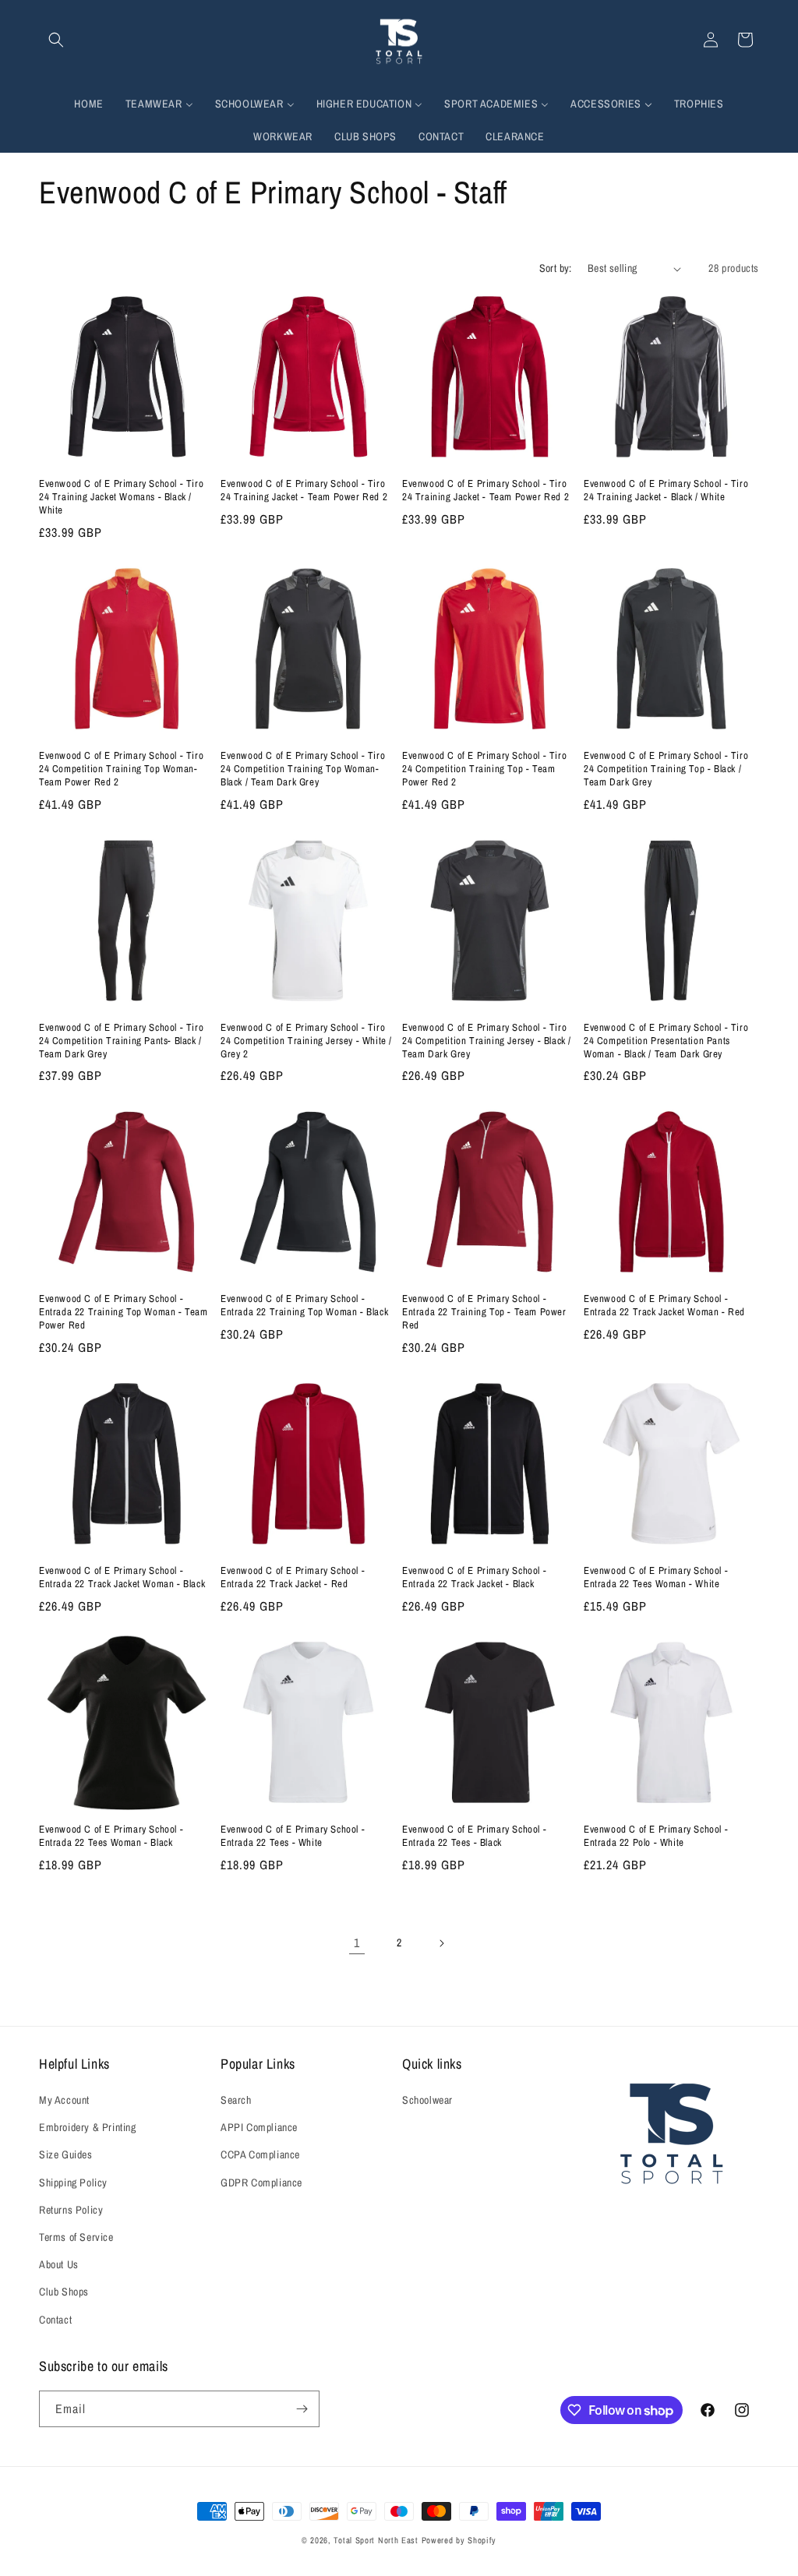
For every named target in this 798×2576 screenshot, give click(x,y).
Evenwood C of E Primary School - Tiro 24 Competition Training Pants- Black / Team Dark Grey (121, 1041)
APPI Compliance (259, 2127)
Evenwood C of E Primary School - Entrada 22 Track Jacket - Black (474, 1577)
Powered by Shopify (459, 2540)
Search (236, 2100)
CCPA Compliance (260, 2154)
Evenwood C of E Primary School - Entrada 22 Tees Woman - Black (111, 1836)
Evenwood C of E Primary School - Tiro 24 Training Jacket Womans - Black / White (121, 497)
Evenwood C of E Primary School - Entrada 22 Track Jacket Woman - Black (122, 1577)
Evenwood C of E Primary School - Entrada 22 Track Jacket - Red (293, 1577)
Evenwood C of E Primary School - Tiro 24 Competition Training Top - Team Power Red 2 (484, 769)
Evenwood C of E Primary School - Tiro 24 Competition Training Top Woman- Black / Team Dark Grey (303, 769)
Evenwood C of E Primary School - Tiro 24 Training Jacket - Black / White (666, 490)
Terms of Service (76, 2237)
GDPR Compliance (261, 2183)
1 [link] (357, 1943)
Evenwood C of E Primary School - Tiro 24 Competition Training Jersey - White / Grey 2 (306, 1041)
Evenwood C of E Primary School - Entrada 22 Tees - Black (474, 1836)
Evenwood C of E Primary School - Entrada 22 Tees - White (293, 1836)
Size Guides (66, 2154)
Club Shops (64, 2292)
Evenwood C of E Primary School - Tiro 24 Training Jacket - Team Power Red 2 (304, 490)
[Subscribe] (302, 2409)
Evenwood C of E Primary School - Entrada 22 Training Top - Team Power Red (484, 1312)
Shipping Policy (73, 2183)
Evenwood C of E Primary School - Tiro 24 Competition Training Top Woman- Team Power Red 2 (121, 769)
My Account (64, 2100)
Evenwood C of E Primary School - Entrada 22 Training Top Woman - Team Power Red (124, 1312)
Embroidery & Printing (88, 2127)
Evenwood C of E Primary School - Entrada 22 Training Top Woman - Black (304, 1306)
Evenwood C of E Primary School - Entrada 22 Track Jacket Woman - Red (664, 1306)
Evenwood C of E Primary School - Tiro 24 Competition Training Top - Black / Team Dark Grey (666, 769)
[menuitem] (88, 104)
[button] (56, 40)
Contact (55, 2320)
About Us (59, 2264)
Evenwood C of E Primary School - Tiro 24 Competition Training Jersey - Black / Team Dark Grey (487, 1041)
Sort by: (556, 268)
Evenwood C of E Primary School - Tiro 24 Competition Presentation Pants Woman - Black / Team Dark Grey (666, 1041)
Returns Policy (71, 2210)
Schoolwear (427, 2100)
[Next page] (441, 1943)
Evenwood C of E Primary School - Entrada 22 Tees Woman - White (656, 1577)
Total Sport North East (376, 2540)
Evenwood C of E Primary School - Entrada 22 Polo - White (656, 1836)
